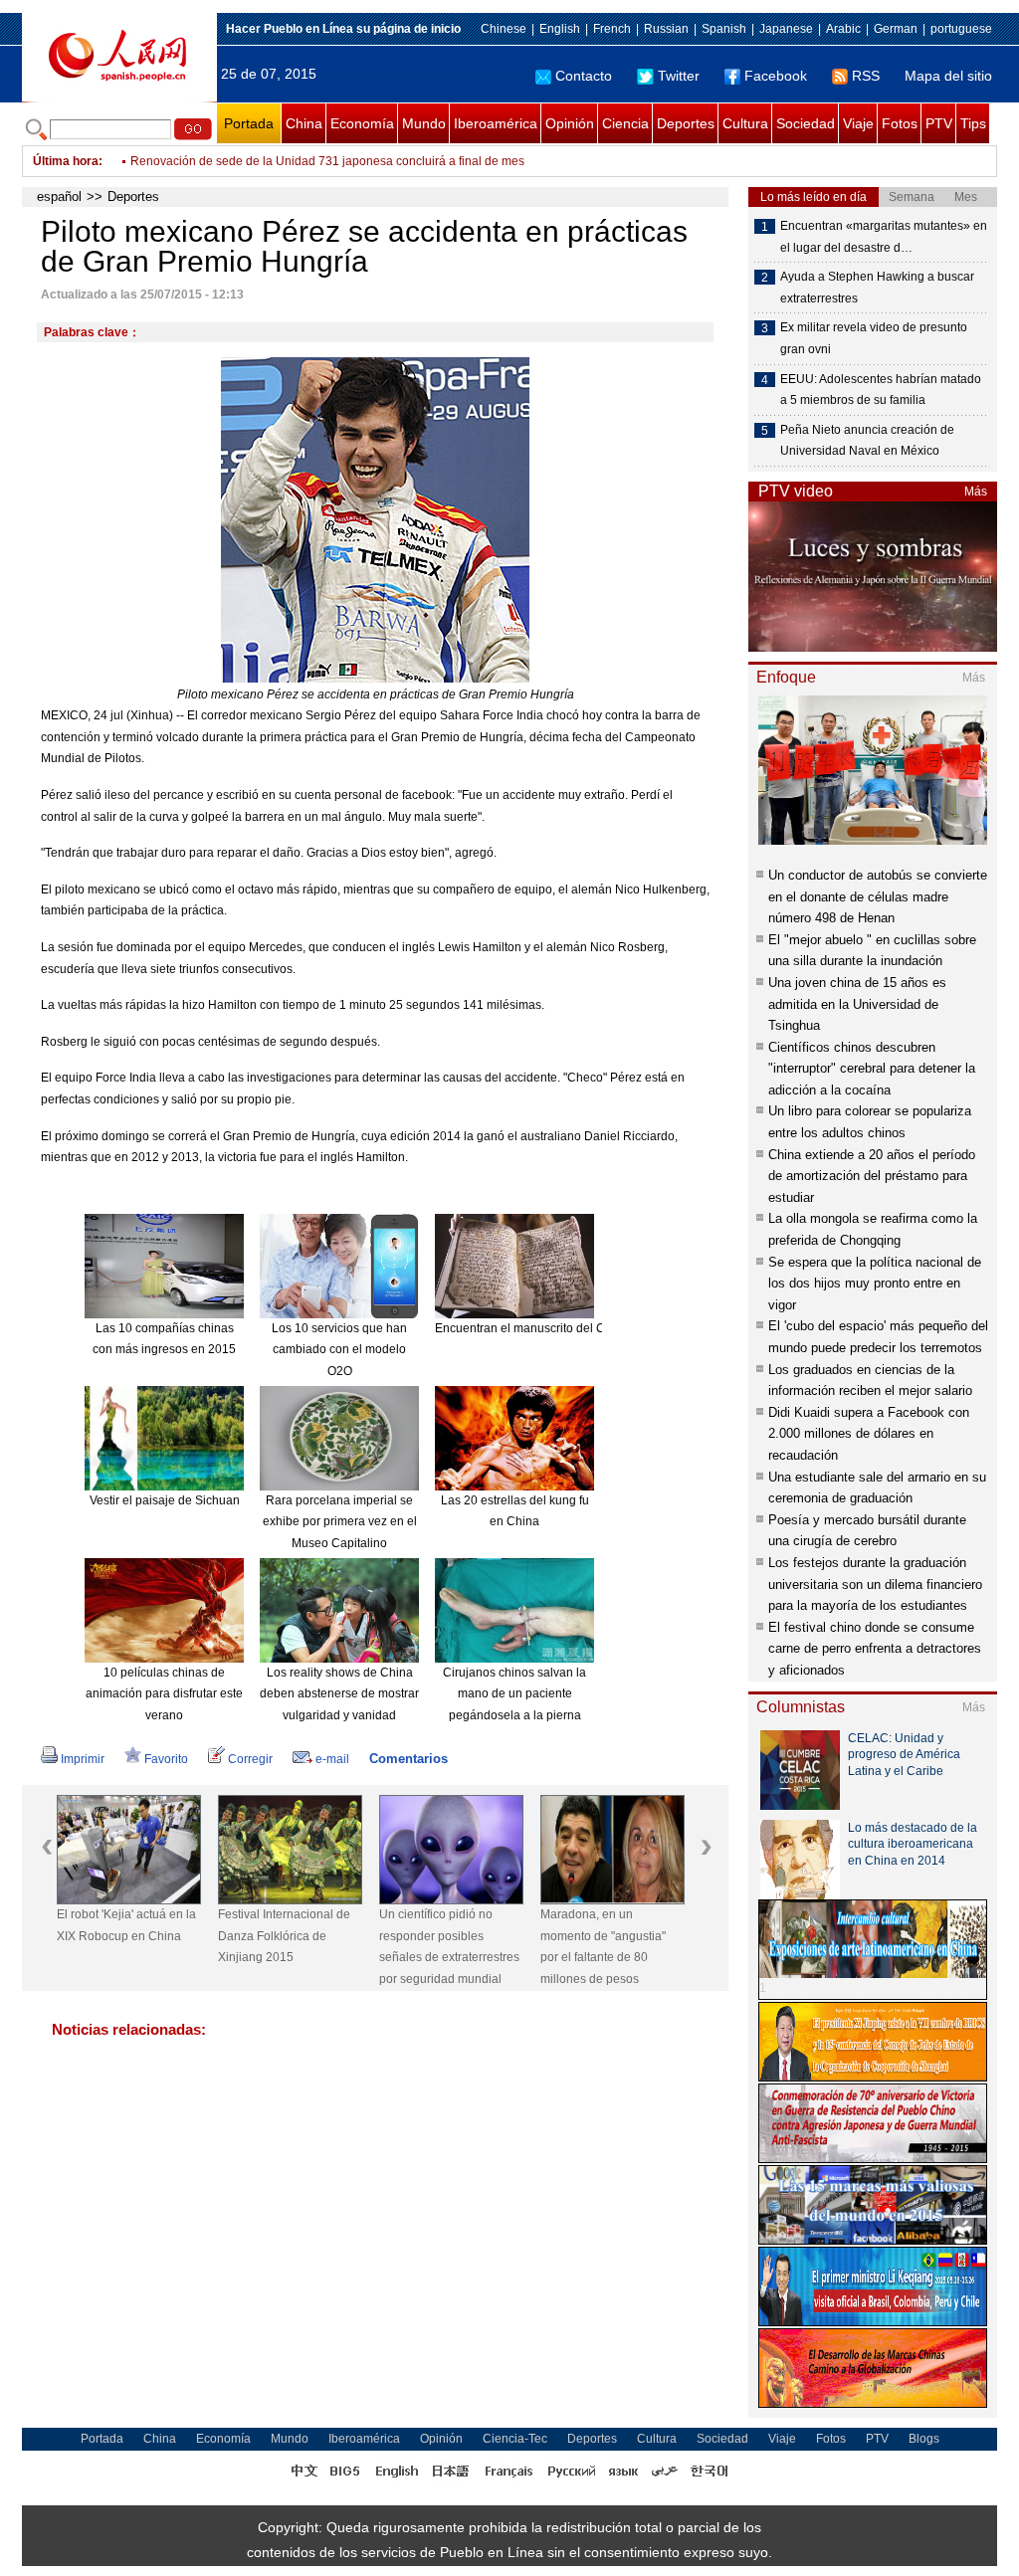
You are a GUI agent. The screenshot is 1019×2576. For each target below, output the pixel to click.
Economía (362, 123)
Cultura (745, 123)
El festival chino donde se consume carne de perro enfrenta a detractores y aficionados (875, 1649)
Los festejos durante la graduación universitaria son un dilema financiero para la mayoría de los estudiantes (875, 1584)
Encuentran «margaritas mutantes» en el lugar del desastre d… (884, 237)
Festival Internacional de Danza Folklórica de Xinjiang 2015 (284, 1936)
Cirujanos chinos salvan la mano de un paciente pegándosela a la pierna (514, 1694)
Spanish (724, 29)
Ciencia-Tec (515, 2439)
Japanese (786, 29)
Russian (666, 29)
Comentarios (408, 1759)
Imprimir (83, 1759)
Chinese (504, 29)
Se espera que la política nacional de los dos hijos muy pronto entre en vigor (875, 1284)
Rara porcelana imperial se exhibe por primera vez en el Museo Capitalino (340, 1522)
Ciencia (625, 123)
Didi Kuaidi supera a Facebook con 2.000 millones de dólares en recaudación (869, 1434)
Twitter (679, 76)
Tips (973, 123)
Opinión (570, 123)
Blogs (924, 2439)
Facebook (776, 76)
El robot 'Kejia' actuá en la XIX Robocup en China (126, 1925)
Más (976, 492)
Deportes (686, 123)
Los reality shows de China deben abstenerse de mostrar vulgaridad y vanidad (339, 1694)
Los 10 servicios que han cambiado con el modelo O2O (339, 1350)
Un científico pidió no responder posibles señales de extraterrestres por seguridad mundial (449, 1947)
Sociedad (806, 123)
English (560, 29)
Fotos (900, 123)
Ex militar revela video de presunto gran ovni (874, 338)
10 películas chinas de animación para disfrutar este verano (164, 1694)
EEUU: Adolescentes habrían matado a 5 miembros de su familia (881, 390)
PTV (939, 123)
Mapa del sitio (948, 76)
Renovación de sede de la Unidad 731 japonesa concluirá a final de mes (327, 161)
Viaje (858, 123)
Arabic (843, 29)
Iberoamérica (496, 123)
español (59, 197)
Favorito (166, 1759)
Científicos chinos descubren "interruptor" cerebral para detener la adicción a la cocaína (872, 1069)
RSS (866, 76)
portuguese (961, 29)
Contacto (584, 76)
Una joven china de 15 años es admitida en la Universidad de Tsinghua (857, 1004)
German (896, 29)
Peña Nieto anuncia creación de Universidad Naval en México (867, 441)
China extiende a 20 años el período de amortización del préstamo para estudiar (872, 1176)
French (612, 29)
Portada (249, 123)
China (304, 123)
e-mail (332, 1759)
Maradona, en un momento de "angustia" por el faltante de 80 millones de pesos (603, 1947)
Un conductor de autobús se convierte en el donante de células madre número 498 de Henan (878, 896)
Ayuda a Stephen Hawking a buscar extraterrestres (877, 288)
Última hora (66, 161)
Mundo (424, 123)
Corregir (250, 1759)
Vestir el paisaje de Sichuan (165, 1500)
